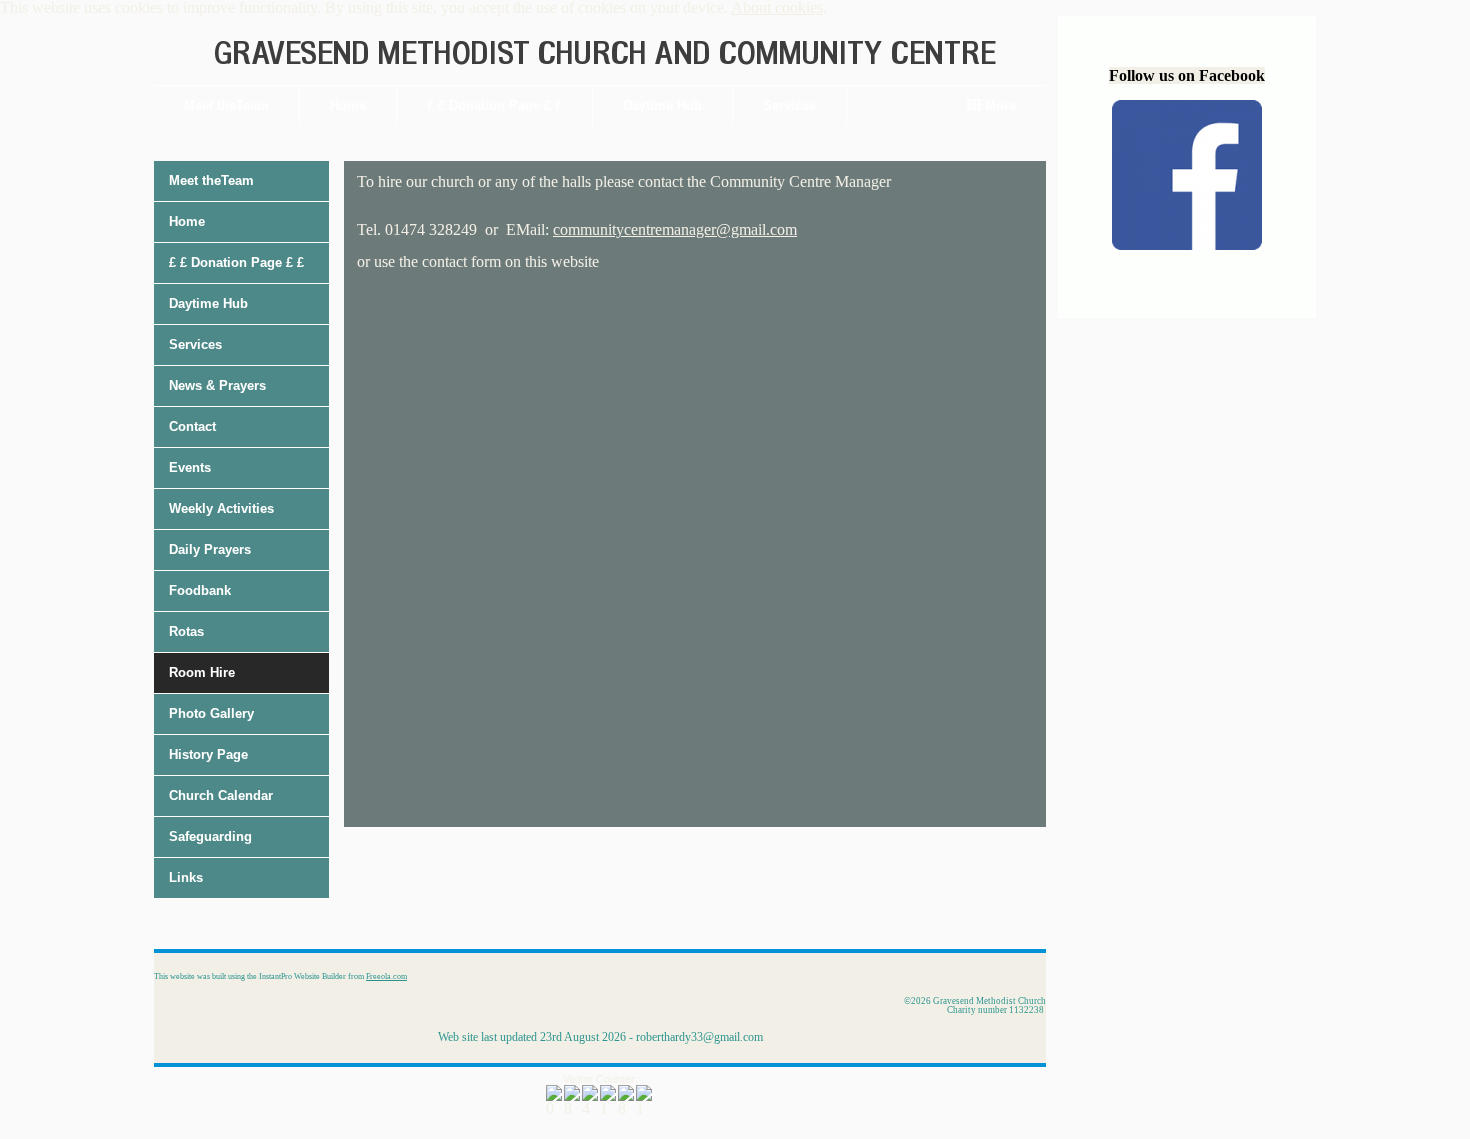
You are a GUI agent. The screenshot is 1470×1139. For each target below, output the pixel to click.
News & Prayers (217, 385)
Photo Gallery (211, 713)
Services (789, 105)
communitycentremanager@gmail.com (675, 229)
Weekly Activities (221, 508)
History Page (208, 754)
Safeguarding (210, 836)
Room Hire (202, 672)
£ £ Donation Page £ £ (494, 105)
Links (186, 877)
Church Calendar (221, 795)
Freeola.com (386, 976)
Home (348, 105)
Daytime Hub (662, 105)
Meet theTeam (226, 105)
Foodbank (200, 590)
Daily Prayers (210, 549)
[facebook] (1187, 244)
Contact (192, 426)
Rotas (186, 631)
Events (190, 467)
